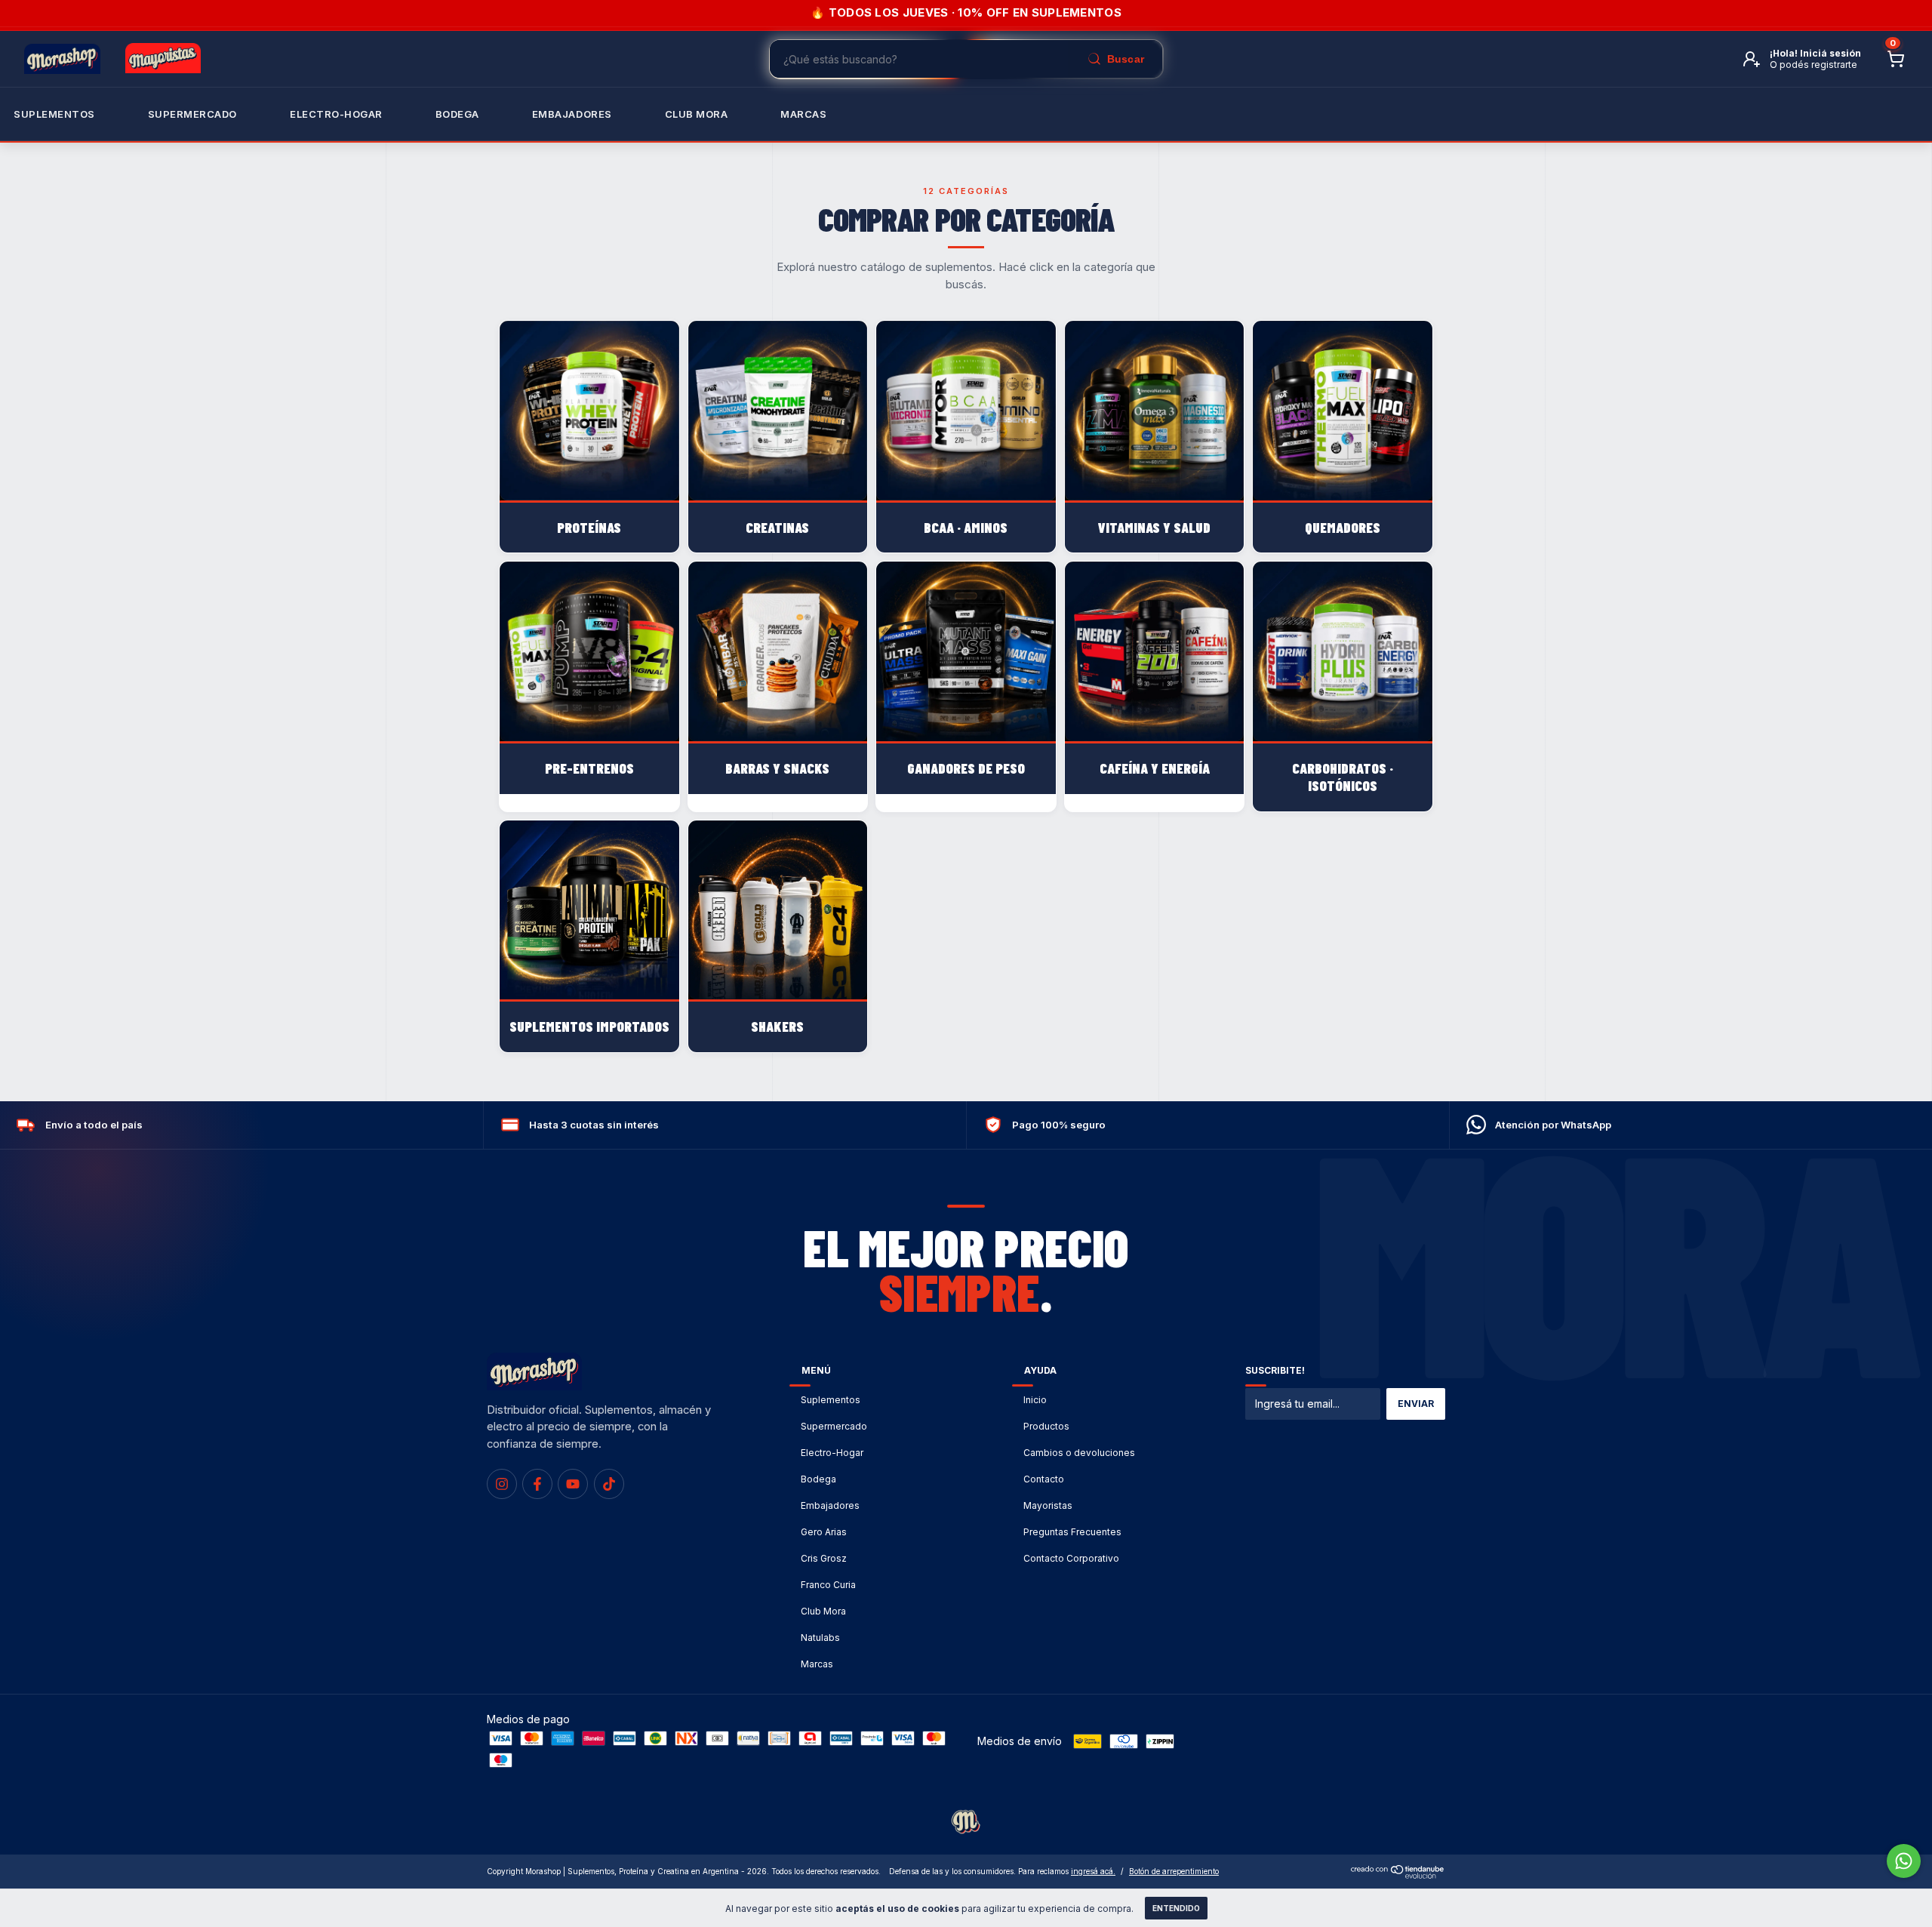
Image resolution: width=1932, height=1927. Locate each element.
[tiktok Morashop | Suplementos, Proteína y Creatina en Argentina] (609, 1484)
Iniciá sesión (1830, 53)
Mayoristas (1048, 1505)
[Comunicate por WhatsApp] (1904, 1861)
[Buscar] (1115, 59)
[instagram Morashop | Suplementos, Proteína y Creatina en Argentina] (502, 1484)
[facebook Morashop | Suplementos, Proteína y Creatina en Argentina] (537, 1484)
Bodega (457, 114)
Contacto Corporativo (1071, 1558)
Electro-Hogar (336, 114)
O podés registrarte (1814, 65)
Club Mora (697, 114)
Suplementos (54, 114)
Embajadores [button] (572, 114)
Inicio (1035, 1400)
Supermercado (192, 114)
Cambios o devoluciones (1079, 1453)
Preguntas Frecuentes (1072, 1532)
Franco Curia (828, 1585)
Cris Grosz (824, 1558)
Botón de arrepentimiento (1174, 1871)
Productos (1046, 1426)
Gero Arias (824, 1532)
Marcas (803, 114)
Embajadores (830, 1505)
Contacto (1044, 1479)
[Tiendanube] (1398, 1875)
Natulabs (820, 1638)
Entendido (1176, 1908)
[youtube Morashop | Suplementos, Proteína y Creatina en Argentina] (573, 1484)
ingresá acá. (1093, 1871)
